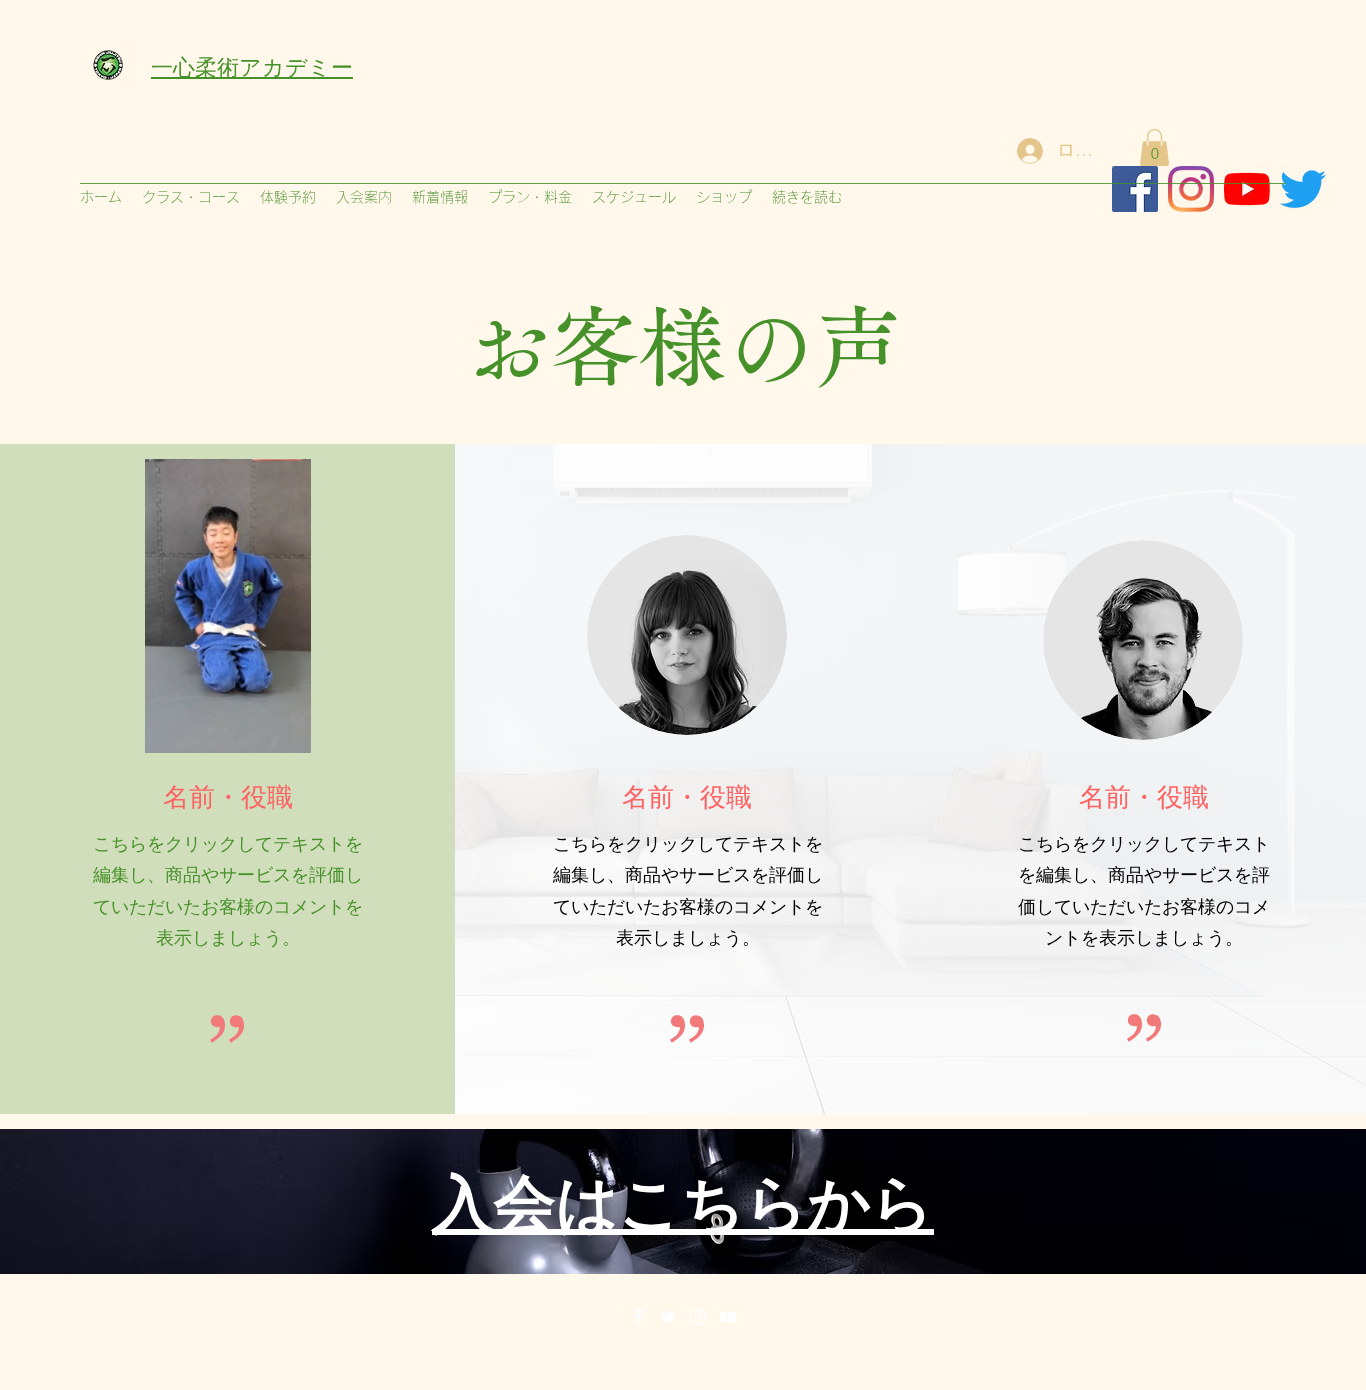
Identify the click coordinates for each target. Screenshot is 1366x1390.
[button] (1154, 147)
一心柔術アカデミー (252, 65)
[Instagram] (1191, 189)
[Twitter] (668, 1317)
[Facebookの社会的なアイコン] (1135, 189)
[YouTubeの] (1247, 189)
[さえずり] (1303, 189)
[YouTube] (728, 1317)
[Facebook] (638, 1317)
